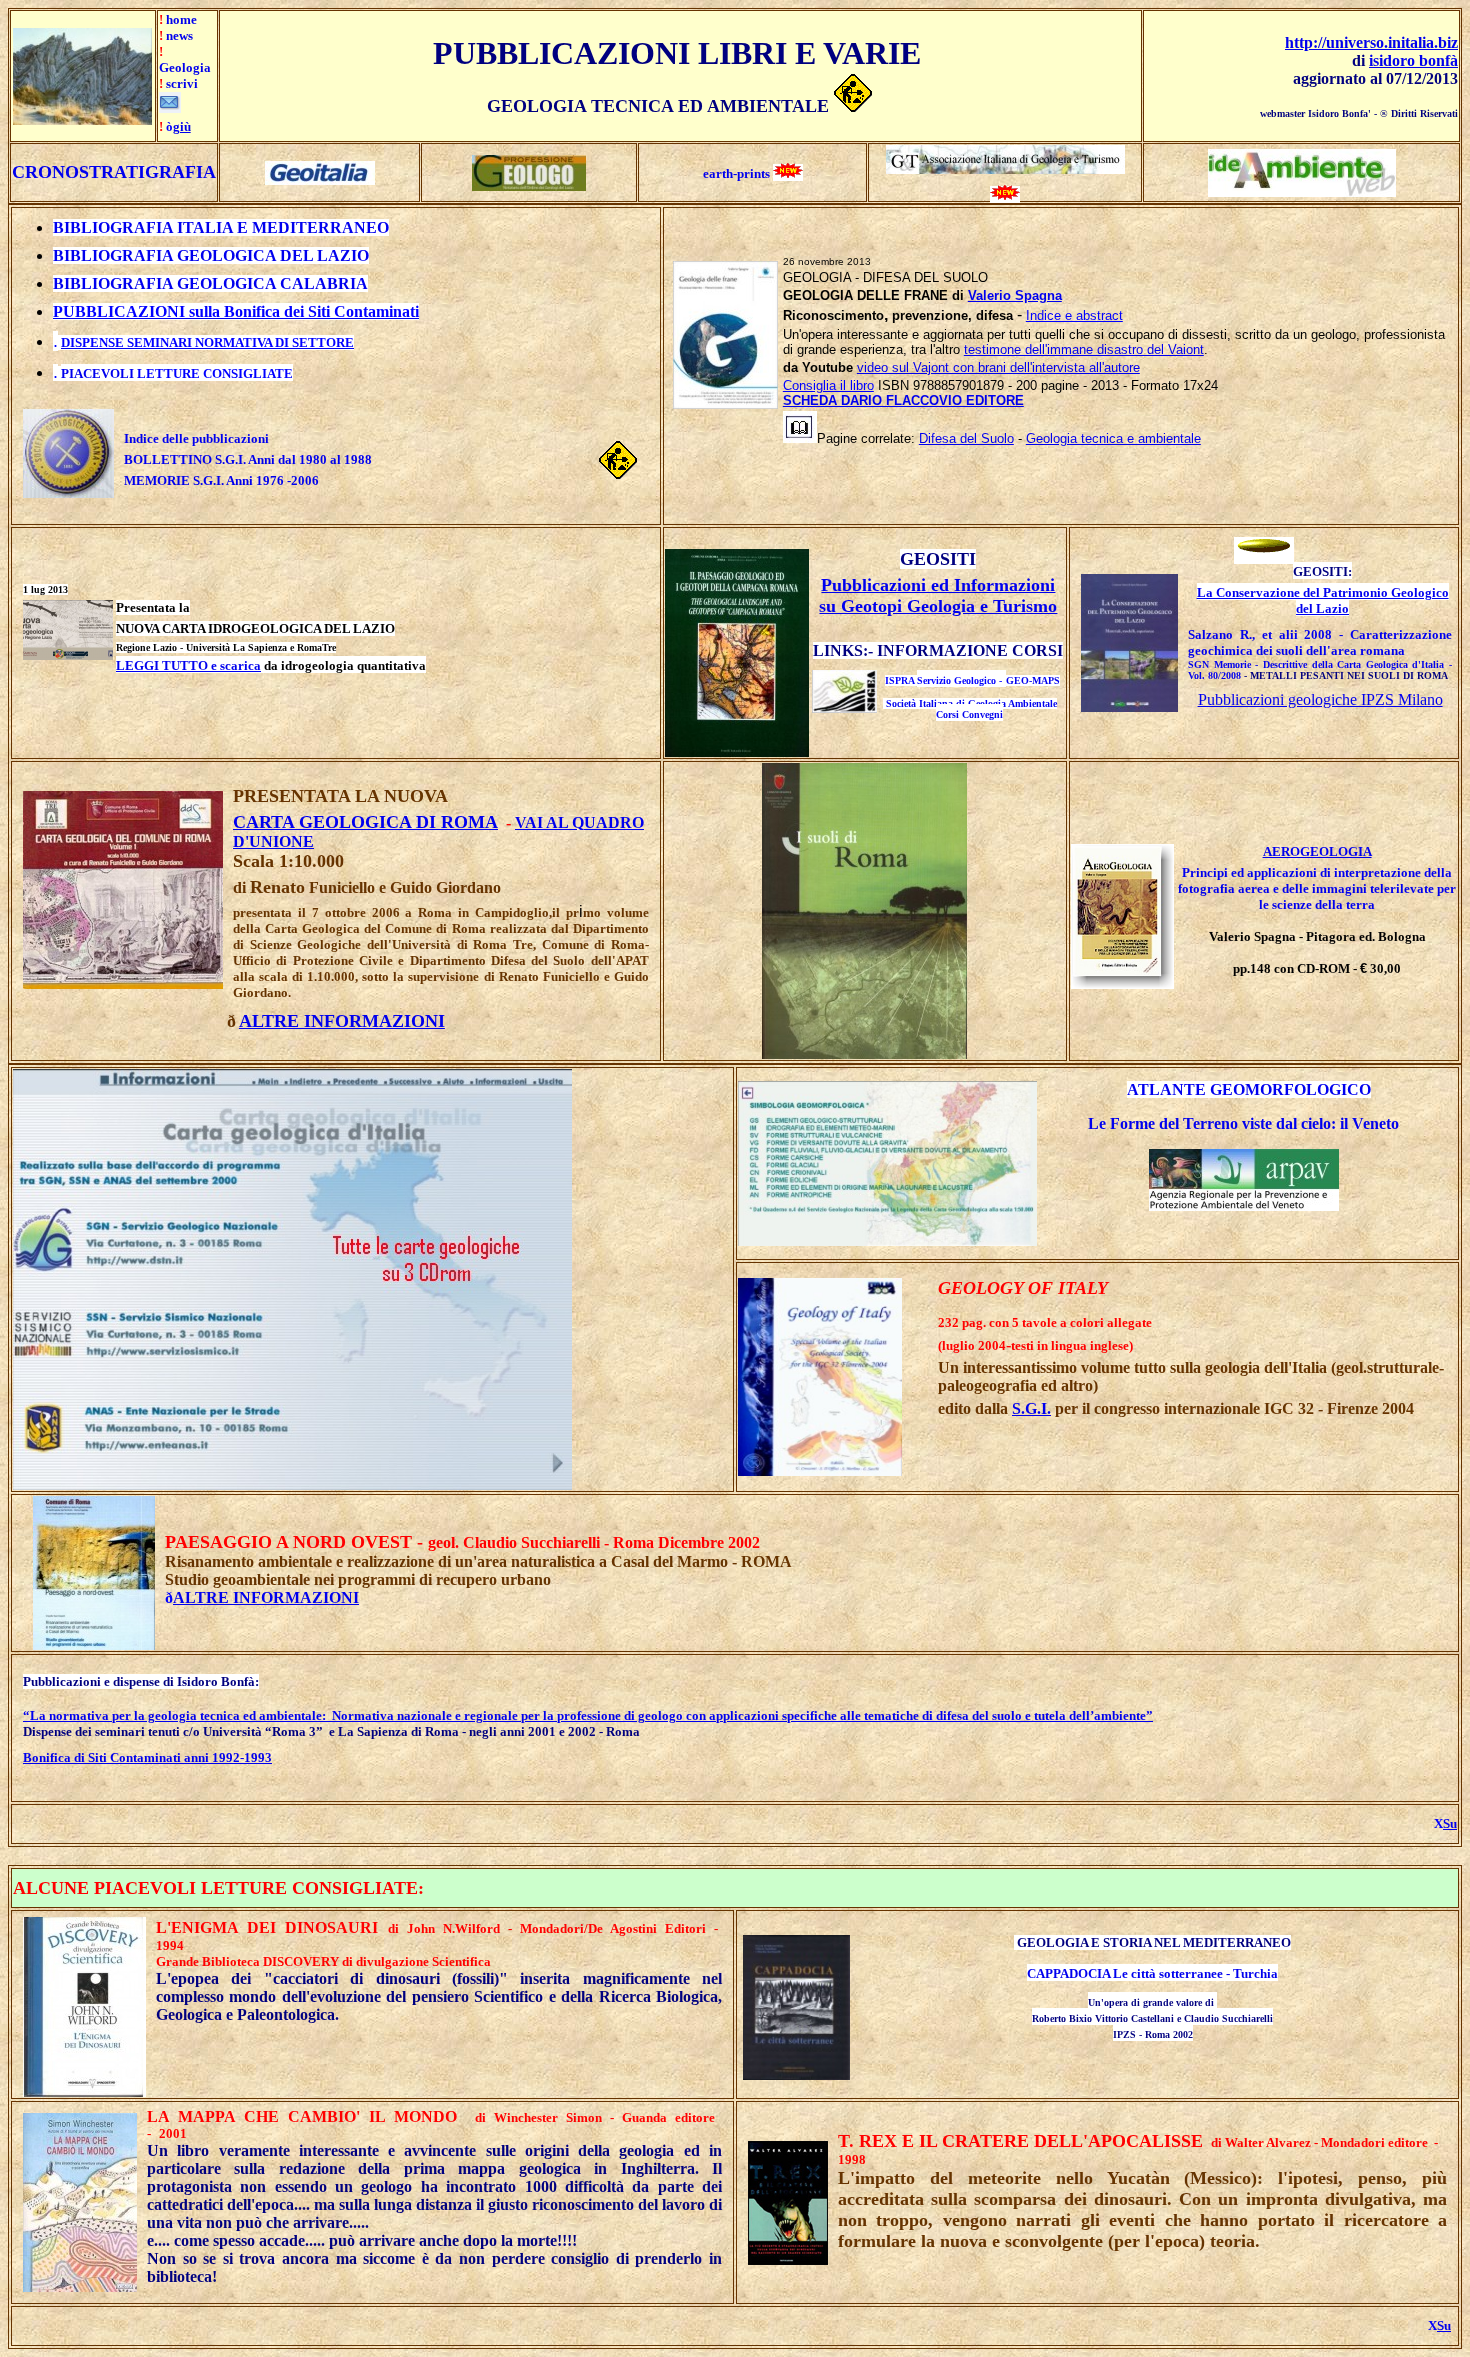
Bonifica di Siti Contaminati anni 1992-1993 (147, 1757)
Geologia (185, 67)
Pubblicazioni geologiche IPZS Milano (1320, 699)
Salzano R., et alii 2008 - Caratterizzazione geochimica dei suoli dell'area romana (1320, 642)
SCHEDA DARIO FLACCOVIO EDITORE (903, 400)
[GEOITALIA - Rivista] (320, 179)
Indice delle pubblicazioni (196, 438)
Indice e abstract (1074, 315)
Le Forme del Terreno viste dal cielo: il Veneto (1243, 1123)
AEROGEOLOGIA (1317, 851)
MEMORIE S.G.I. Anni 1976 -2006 (221, 480)
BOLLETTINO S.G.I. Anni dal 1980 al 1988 (248, 459)
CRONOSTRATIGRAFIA (114, 172)
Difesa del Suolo (966, 438)
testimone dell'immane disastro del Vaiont (1084, 349)
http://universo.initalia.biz (1371, 42)
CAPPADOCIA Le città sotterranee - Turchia (1152, 1973)
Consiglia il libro (828, 385)
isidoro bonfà (1413, 60)
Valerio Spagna (1015, 295)
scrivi (182, 83)
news (179, 35)
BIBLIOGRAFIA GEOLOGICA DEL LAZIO (211, 255)
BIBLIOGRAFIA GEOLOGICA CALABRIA (210, 283)
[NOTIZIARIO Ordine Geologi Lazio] (529, 185)
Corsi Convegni (969, 714)
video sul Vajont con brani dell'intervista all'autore (998, 367)
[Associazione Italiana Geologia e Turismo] (1005, 168)
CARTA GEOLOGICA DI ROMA (365, 822)
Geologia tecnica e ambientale (1113, 438)
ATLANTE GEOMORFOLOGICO (1249, 1089)
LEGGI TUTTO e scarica (188, 665)
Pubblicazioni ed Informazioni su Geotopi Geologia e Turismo (938, 595)
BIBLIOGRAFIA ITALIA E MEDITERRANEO (221, 227)
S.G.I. (1031, 1408)
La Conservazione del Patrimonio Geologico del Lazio (1323, 600)
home (181, 19)
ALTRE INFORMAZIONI (266, 1597)
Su (1450, 1823)
